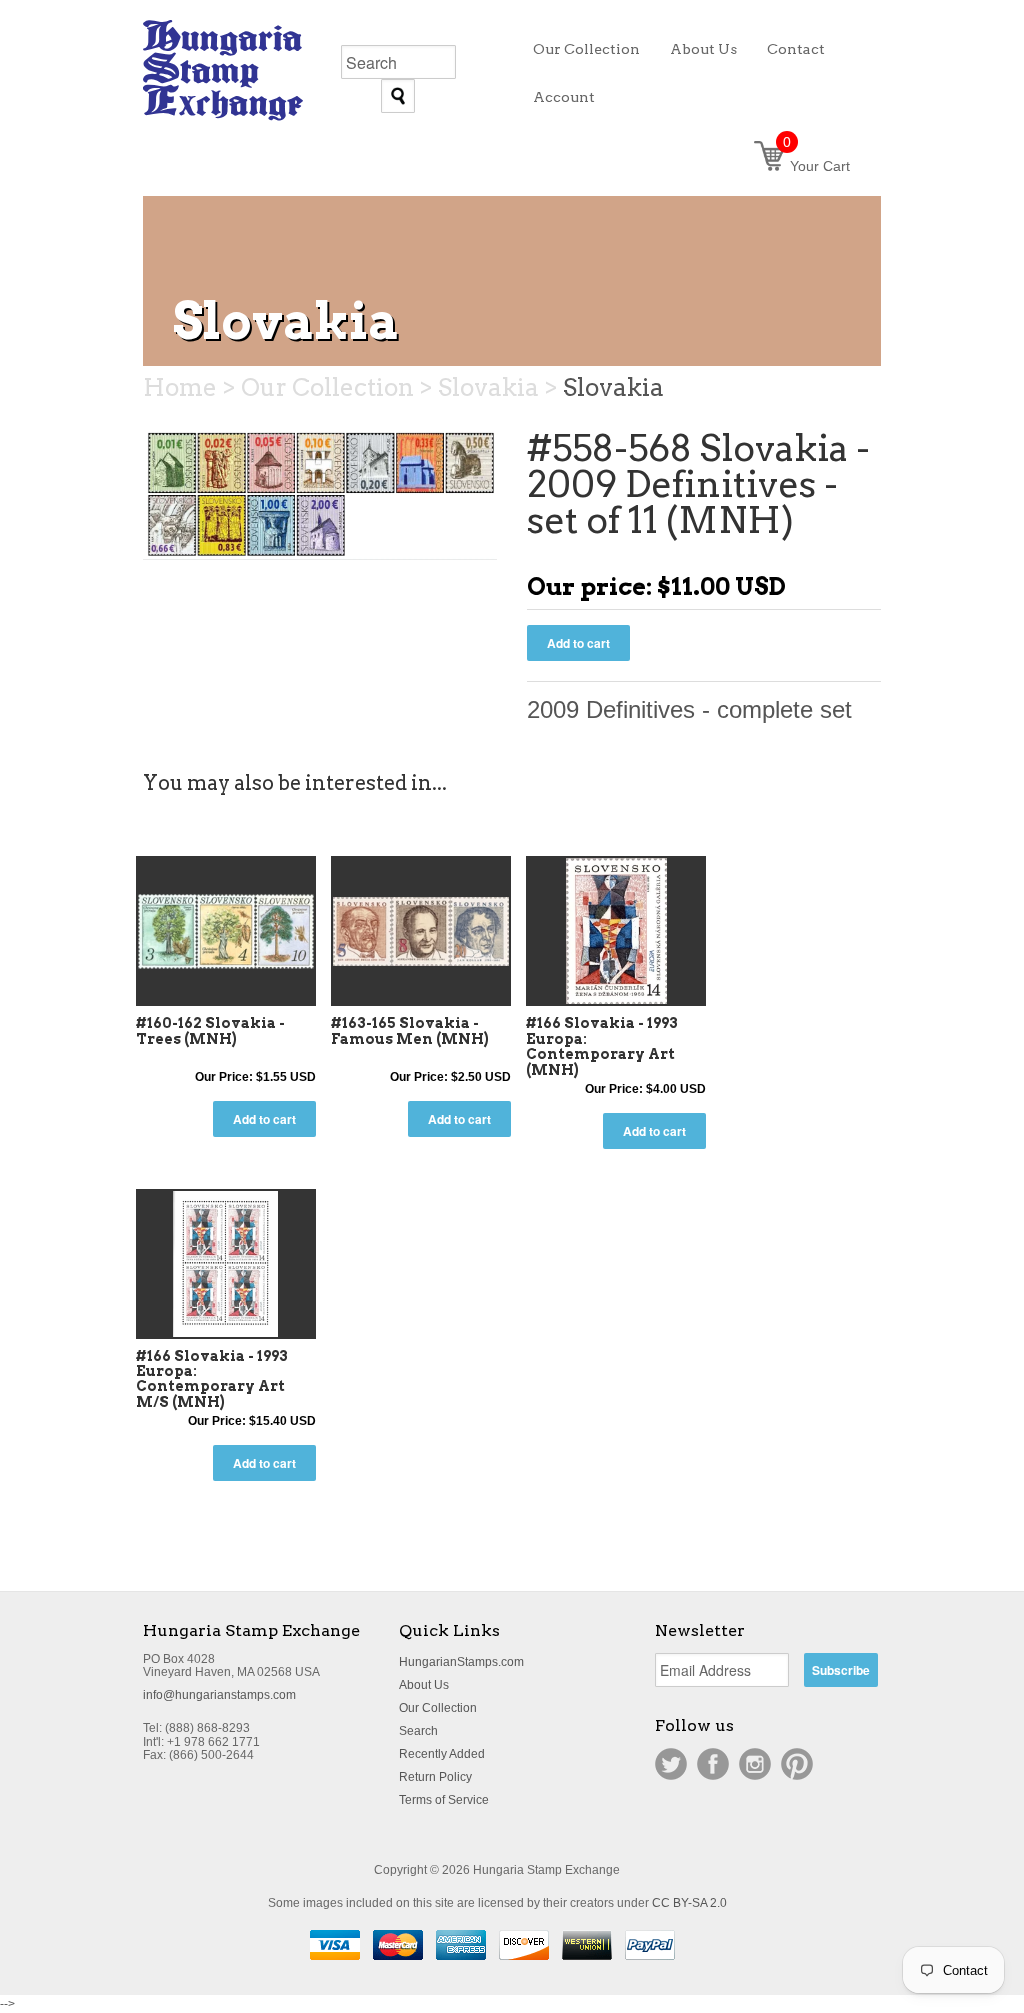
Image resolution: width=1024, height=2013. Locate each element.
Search (418, 1731)
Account (564, 97)
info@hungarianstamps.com (219, 1695)
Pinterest (797, 1764)
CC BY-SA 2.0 (689, 1903)
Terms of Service (444, 1800)
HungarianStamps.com (461, 1662)
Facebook (713, 1764)
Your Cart (816, 166)
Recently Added (442, 1754)
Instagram (755, 1764)
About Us (424, 1685)
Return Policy (435, 1777)
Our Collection (438, 1708)
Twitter (671, 1764)
